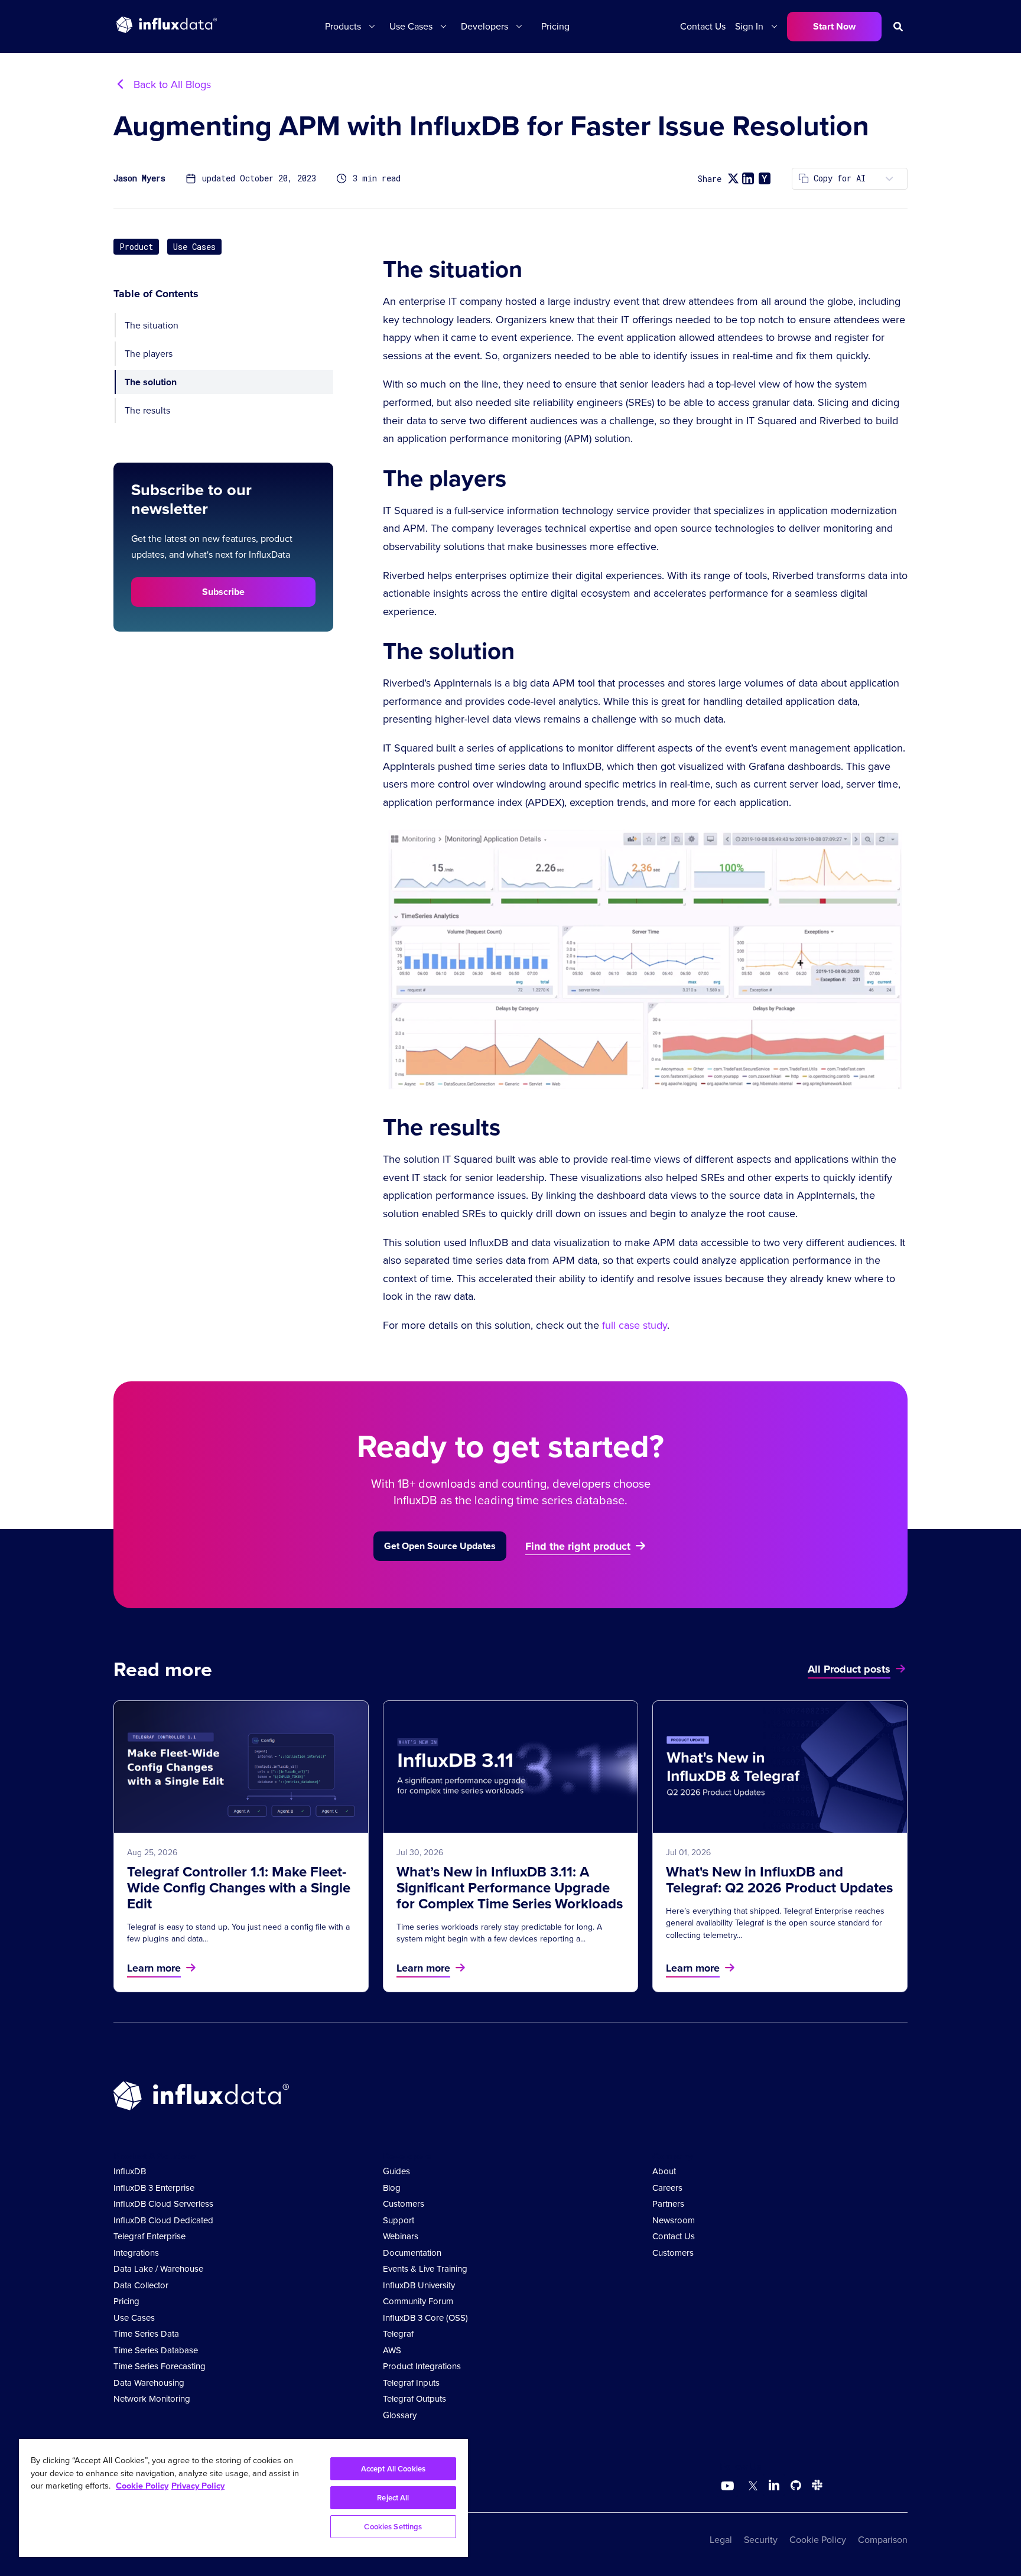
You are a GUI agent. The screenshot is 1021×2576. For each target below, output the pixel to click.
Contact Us (703, 26)
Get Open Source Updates (440, 1546)
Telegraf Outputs (414, 2399)
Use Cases (194, 247)
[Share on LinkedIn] (748, 178)
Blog (392, 2188)
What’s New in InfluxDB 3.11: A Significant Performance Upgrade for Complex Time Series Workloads (510, 1888)
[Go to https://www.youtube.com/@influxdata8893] (729, 2486)
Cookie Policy (818, 2540)
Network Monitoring (152, 2399)
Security (761, 2540)
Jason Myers (139, 179)
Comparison (883, 2540)
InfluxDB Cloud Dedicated (163, 2220)
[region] (243, 2498)
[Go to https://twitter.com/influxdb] (751, 2487)
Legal (721, 2540)
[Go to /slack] (815, 2487)
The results (147, 410)
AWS (392, 2350)
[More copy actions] (889, 179)
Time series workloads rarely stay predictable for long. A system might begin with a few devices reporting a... (499, 1933)
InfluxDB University (419, 2285)
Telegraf (398, 2334)
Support (399, 2220)
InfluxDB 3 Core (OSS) (425, 2318)
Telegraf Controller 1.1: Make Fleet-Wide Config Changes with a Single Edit (239, 1888)
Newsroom (674, 2220)
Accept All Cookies (393, 2469)
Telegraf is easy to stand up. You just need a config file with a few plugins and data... (238, 1933)
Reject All (393, 2498)
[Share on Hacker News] (765, 178)
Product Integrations (422, 2366)
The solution (151, 382)
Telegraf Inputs (411, 2383)
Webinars (401, 2236)
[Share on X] (733, 179)
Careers (667, 2188)
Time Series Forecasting (160, 2366)
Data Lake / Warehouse (158, 2269)
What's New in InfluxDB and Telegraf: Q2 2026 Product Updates (779, 1880)
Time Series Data (146, 2334)
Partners (668, 2204)
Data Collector (141, 2285)
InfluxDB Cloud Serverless (163, 2204)
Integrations (136, 2253)
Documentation (412, 2253)
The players (149, 354)
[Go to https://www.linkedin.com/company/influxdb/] (774, 2485)
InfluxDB (130, 2171)
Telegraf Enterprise (149, 2236)
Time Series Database (156, 2350)
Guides (396, 2171)
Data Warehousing (149, 2383)
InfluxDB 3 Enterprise (154, 2188)
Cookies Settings (393, 2527)
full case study (635, 1325)
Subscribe (223, 591)
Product (136, 247)
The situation (152, 325)
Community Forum (418, 2301)
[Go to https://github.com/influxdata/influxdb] (796, 2487)
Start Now (834, 26)
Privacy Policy (198, 2486)
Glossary (400, 2415)
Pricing (555, 26)
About (664, 2171)
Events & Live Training (425, 2269)
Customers (404, 2204)
